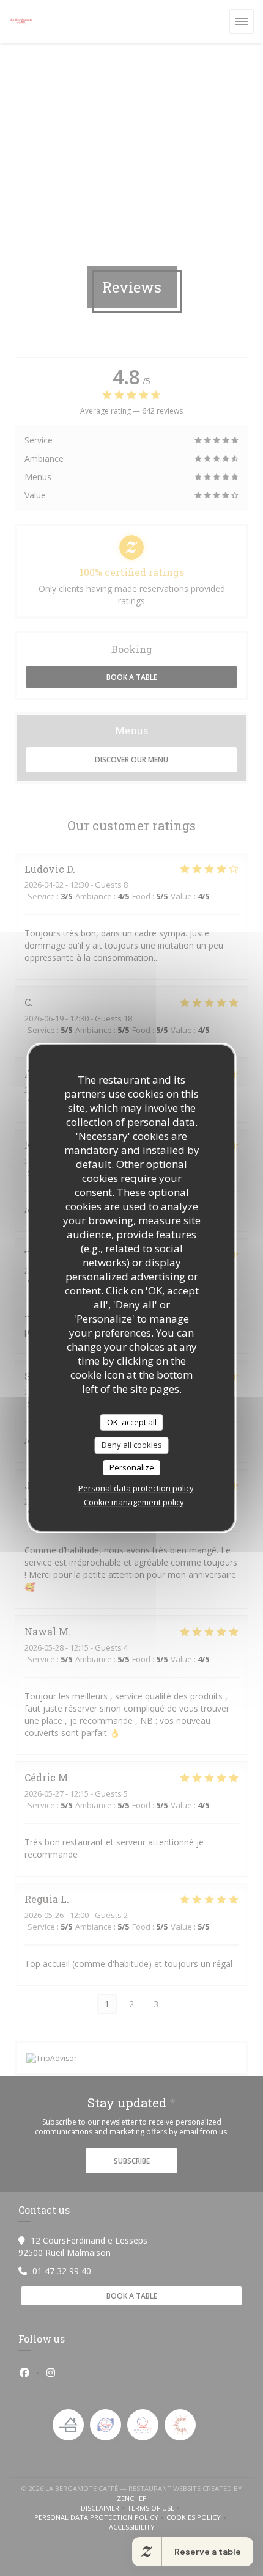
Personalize (132, 1467)
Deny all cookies (132, 1445)
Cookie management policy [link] (134, 1502)
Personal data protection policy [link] (136, 1488)
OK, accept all (132, 1422)
